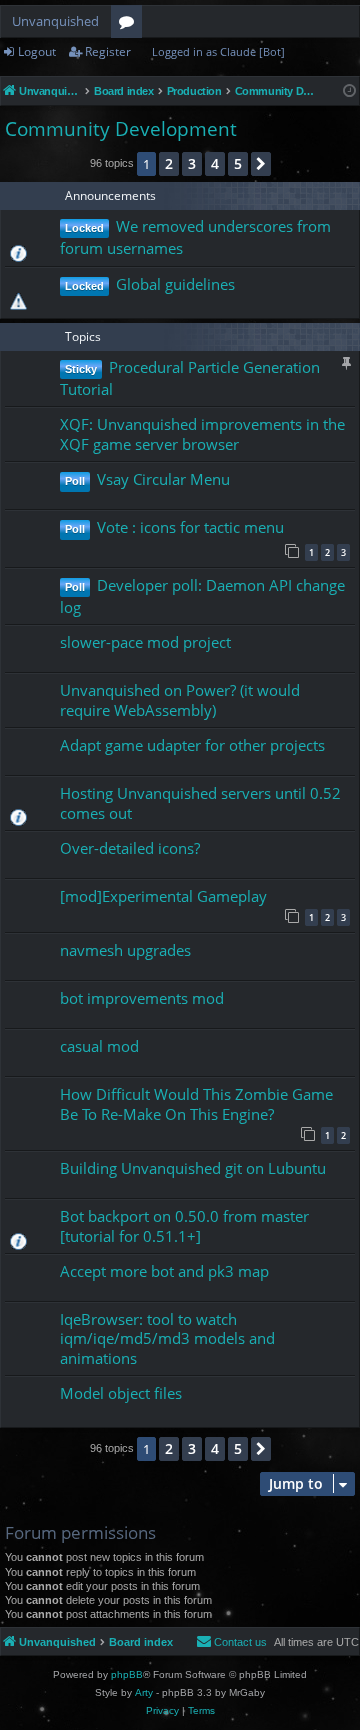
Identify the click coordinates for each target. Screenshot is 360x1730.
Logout (37, 51)
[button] (261, 164)
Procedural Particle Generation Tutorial (190, 378)
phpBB (127, 1674)
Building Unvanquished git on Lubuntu (193, 1168)
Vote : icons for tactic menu (190, 527)
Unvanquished (55, 21)
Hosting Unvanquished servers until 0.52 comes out (200, 802)
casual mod (99, 1046)
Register (108, 51)
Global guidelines (175, 284)
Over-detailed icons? (130, 848)
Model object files (121, 1393)
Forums (130, 25)
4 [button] (215, 163)
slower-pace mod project (145, 642)
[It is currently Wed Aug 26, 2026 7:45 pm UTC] (349, 91)
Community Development (121, 129)
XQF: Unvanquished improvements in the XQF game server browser (202, 433)
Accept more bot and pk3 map (164, 1271)
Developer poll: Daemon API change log (202, 596)
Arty (144, 1692)
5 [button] (238, 163)
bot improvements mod (142, 998)
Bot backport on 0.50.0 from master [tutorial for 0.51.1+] (184, 1225)
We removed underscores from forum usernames (195, 237)
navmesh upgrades (125, 950)
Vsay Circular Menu (163, 479)
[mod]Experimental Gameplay (163, 896)
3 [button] (192, 163)
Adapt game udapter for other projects (192, 745)
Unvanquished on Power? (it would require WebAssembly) (180, 699)
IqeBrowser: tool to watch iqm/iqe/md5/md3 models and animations (167, 1338)
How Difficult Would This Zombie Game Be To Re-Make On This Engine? (196, 1103)
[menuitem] (231, 1642)
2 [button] (169, 163)
